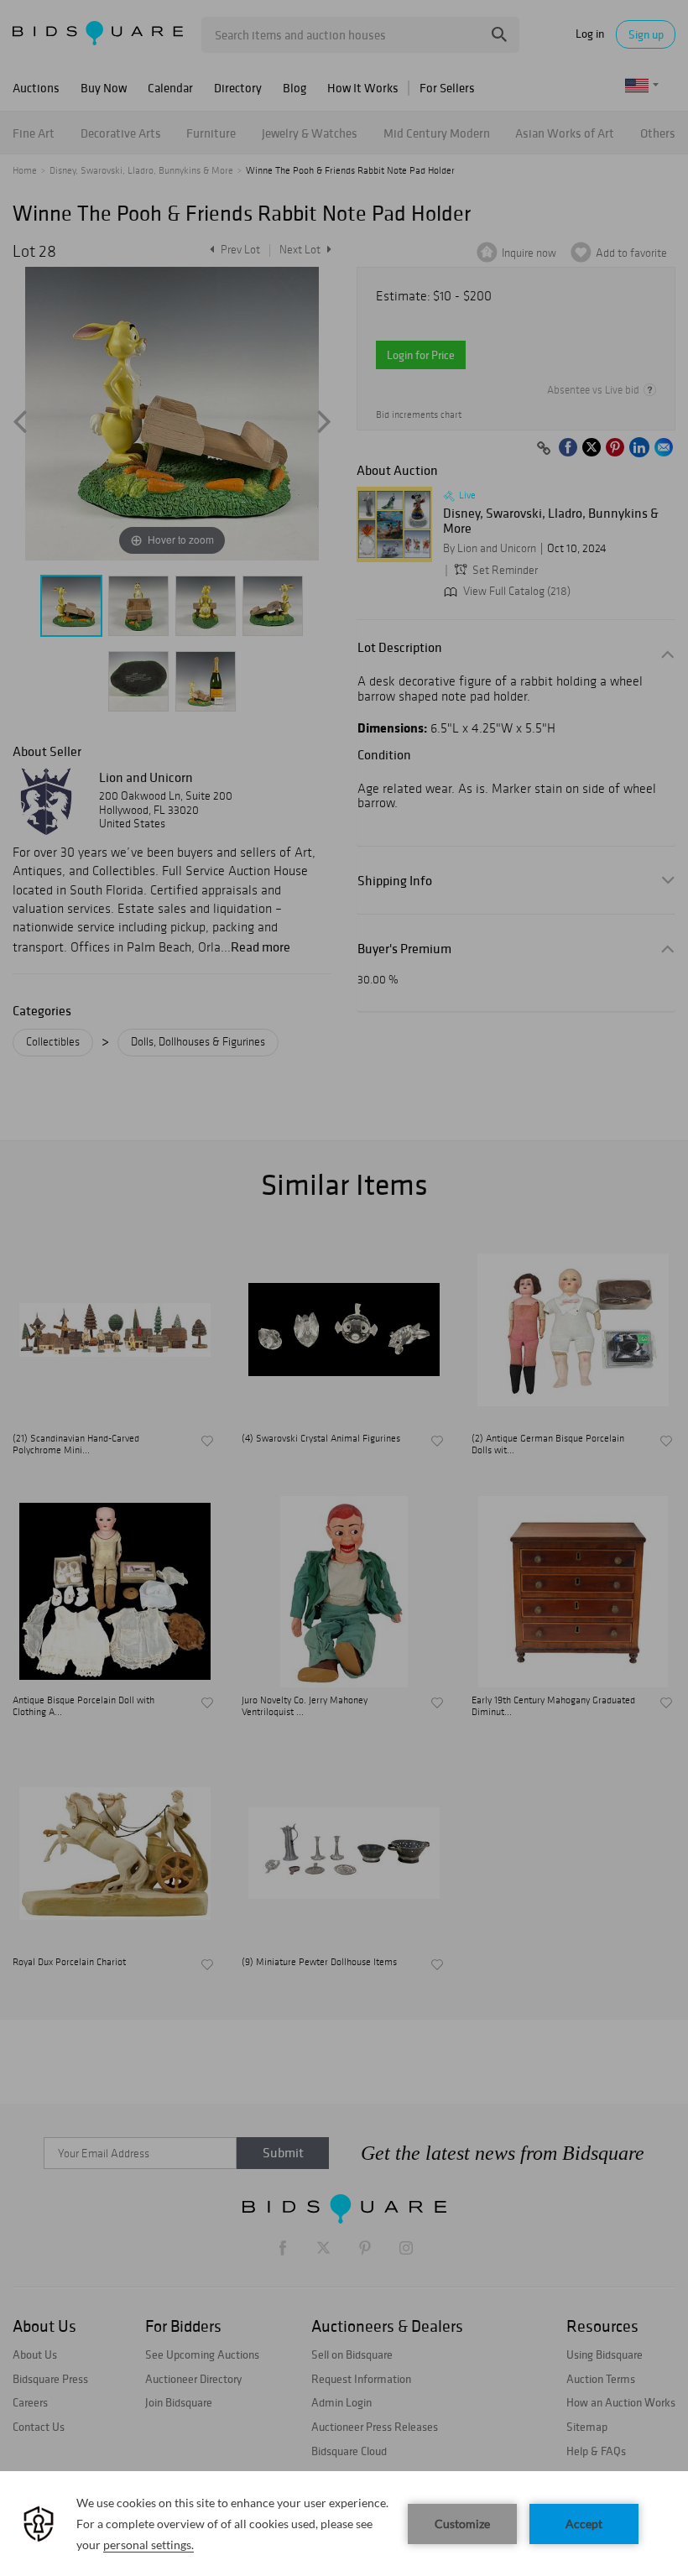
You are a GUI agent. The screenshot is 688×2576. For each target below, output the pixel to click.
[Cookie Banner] (344, 2524)
